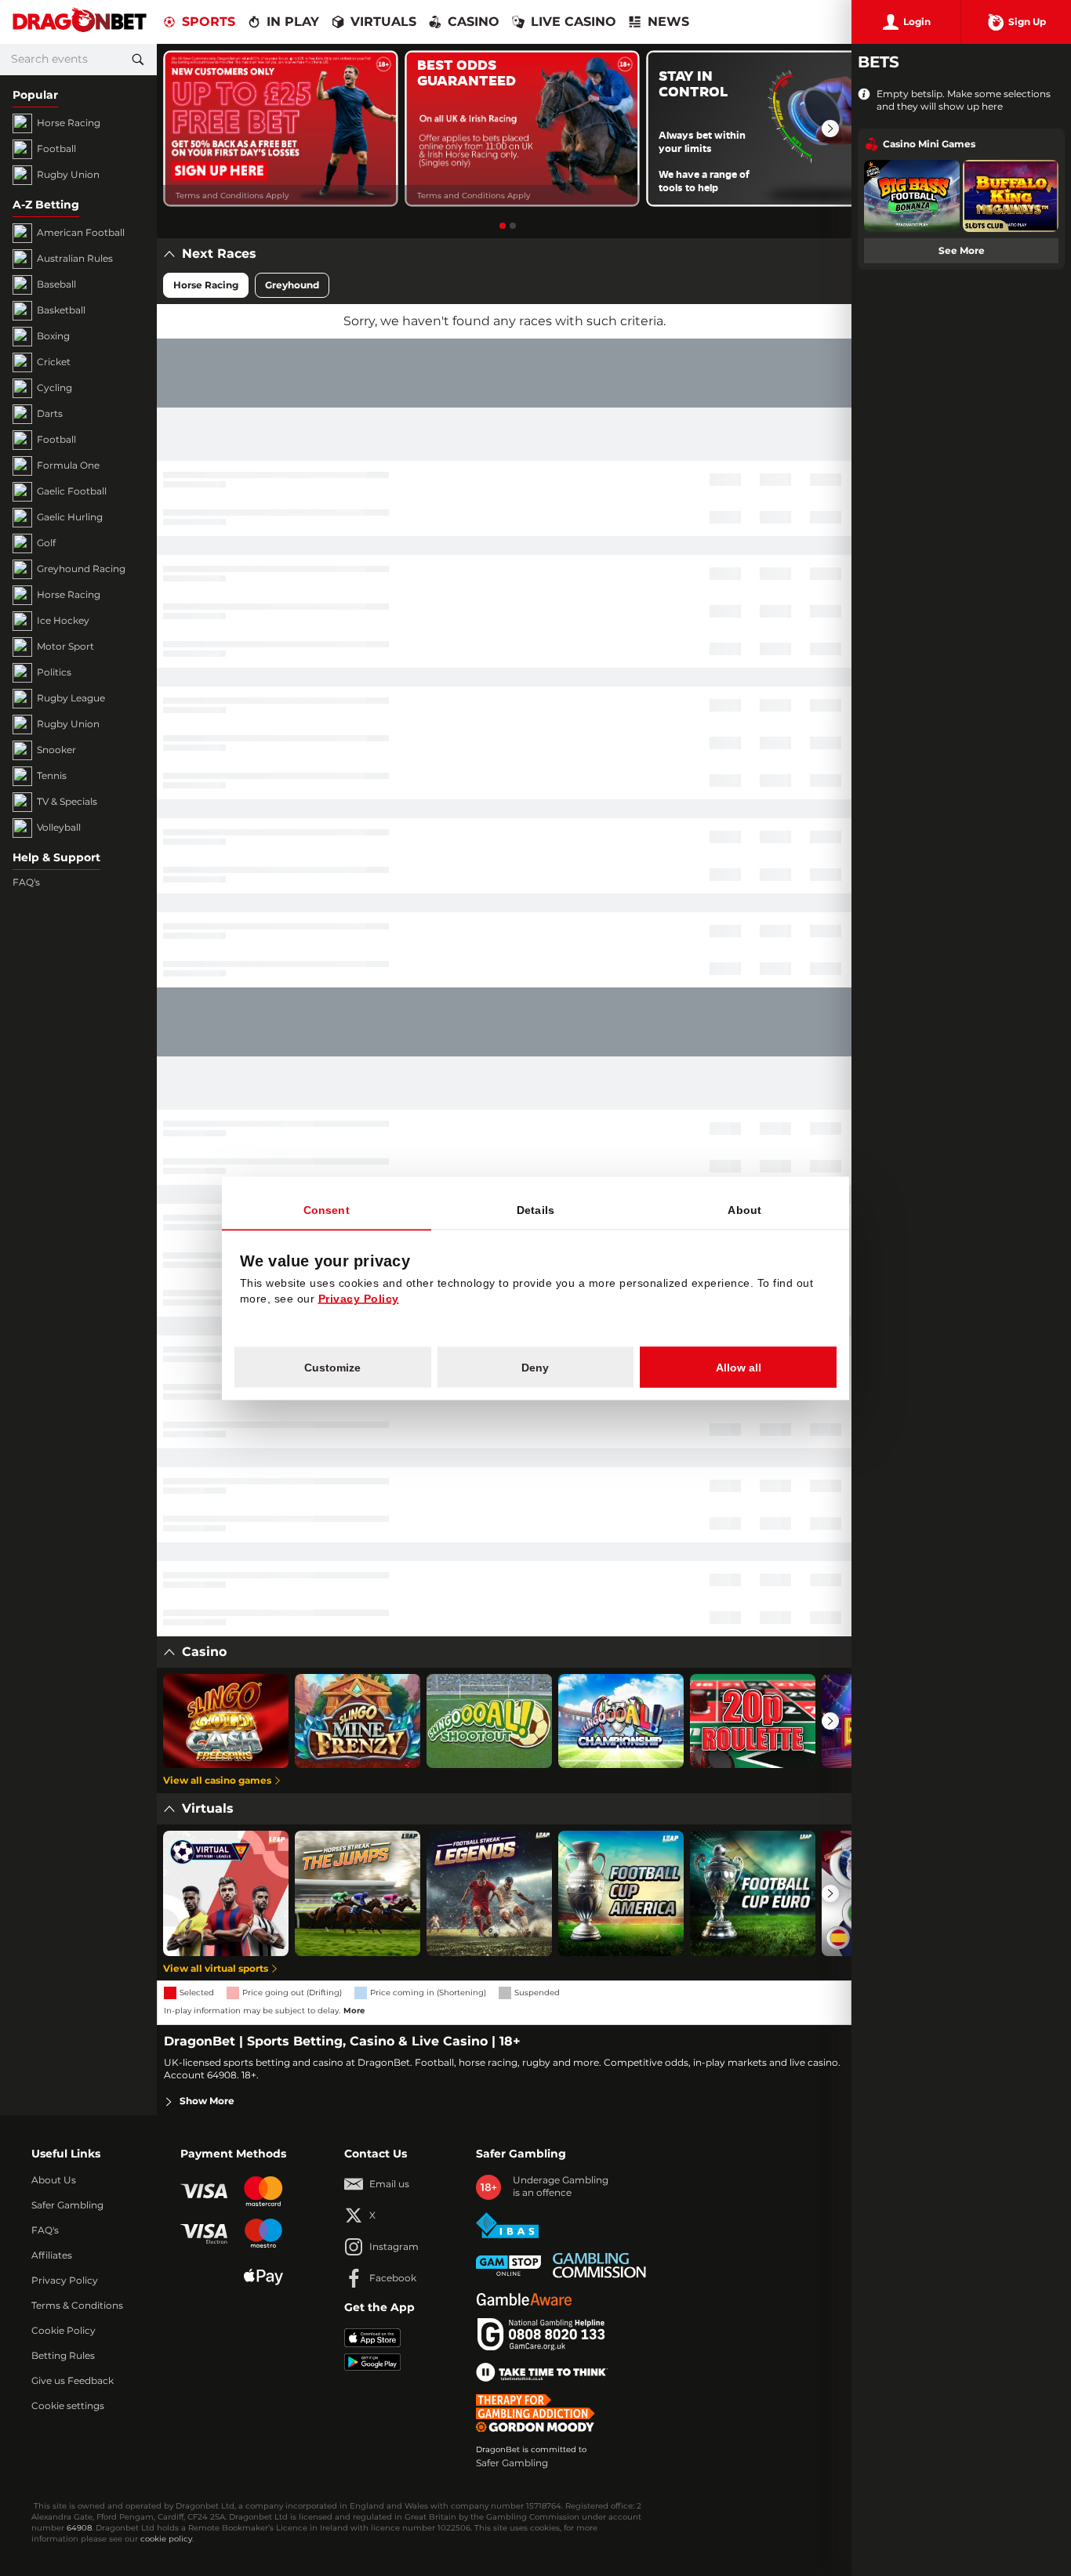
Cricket (54, 362)
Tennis (52, 776)
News (668, 22)
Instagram (394, 2247)
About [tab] (744, 1209)
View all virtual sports (216, 1969)
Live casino (574, 22)
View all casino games (217, 1781)
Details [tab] (535, 1209)
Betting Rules (63, 2356)
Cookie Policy (64, 2331)
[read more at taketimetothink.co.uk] (542, 2372)
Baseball (56, 284)
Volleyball (59, 828)
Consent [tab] (327, 1209)
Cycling (54, 388)
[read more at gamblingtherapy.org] (540, 2413)
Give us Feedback (73, 2381)
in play (293, 22)
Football (56, 149)
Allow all (739, 1367)
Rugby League (71, 698)
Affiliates (52, 2255)
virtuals (383, 22)
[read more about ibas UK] (507, 2225)
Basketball (61, 310)
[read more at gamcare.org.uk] (541, 2335)
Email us (389, 2184)
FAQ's (26, 882)
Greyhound (292, 285)
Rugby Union (68, 175)
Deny (535, 1367)
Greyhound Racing (81, 569)
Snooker (56, 750)
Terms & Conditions (77, 2306)
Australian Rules (75, 259)
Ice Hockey (63, 621)
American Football (81, 233)
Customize (332, 1367)
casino (474, 22)
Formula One (68, 466)
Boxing (53, 336)
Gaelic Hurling (70, 517)
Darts (50, 414)
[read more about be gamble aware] (524, 2299)
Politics (54, 672)
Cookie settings (68, 2406)
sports (209, 22)
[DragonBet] (80, 22)
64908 (79, 2528)
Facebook (393, 2278)
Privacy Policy (65, 2281)
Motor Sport (65, 647)
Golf (46, 543)
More (354, 2011)
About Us (54, 2180)
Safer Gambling (67, 2205)
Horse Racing (69, 123)
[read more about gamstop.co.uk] (508, 2266)
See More (962, 251)
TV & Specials (67, 802)
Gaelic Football (72, 491)
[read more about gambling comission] (599, 2265)
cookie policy (166, 2539)
